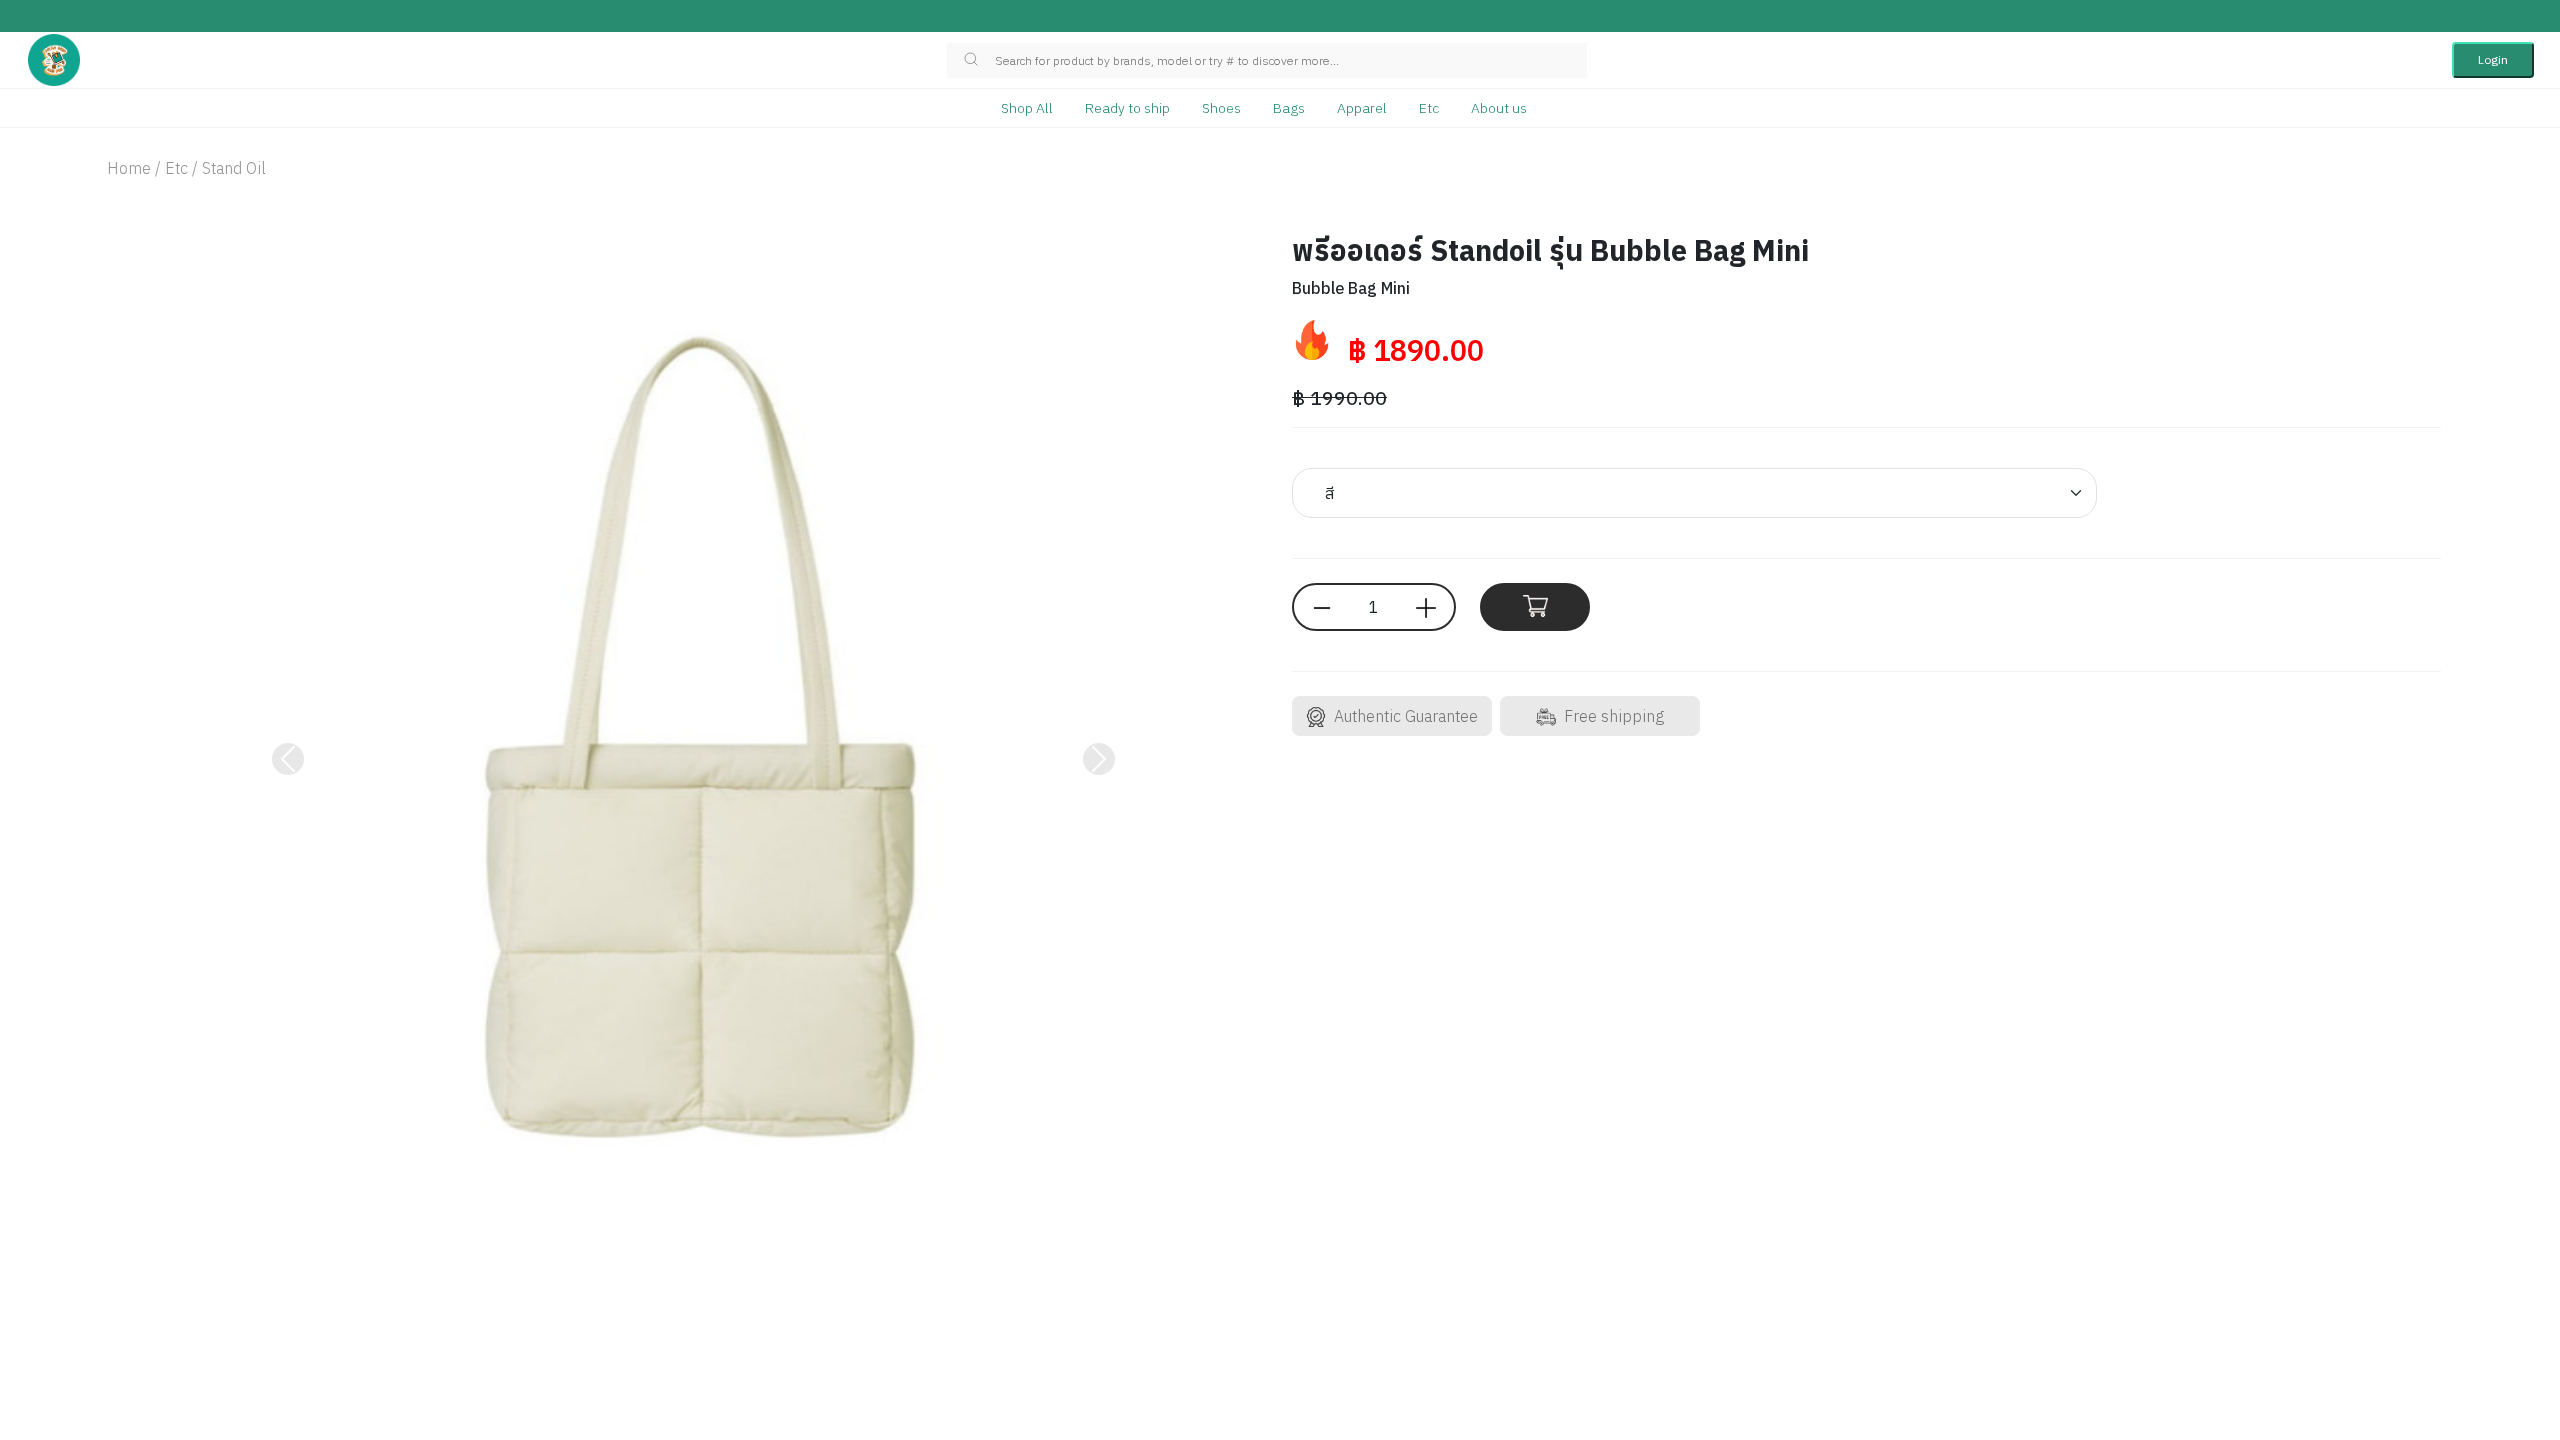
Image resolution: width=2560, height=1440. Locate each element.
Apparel (1362, 108)
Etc (1429, 108)
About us (1499, 108)
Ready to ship (1127, 108)
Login (2493, 59)
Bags (1289, 108)
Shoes (1221, 108)
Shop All (1027, 108)
